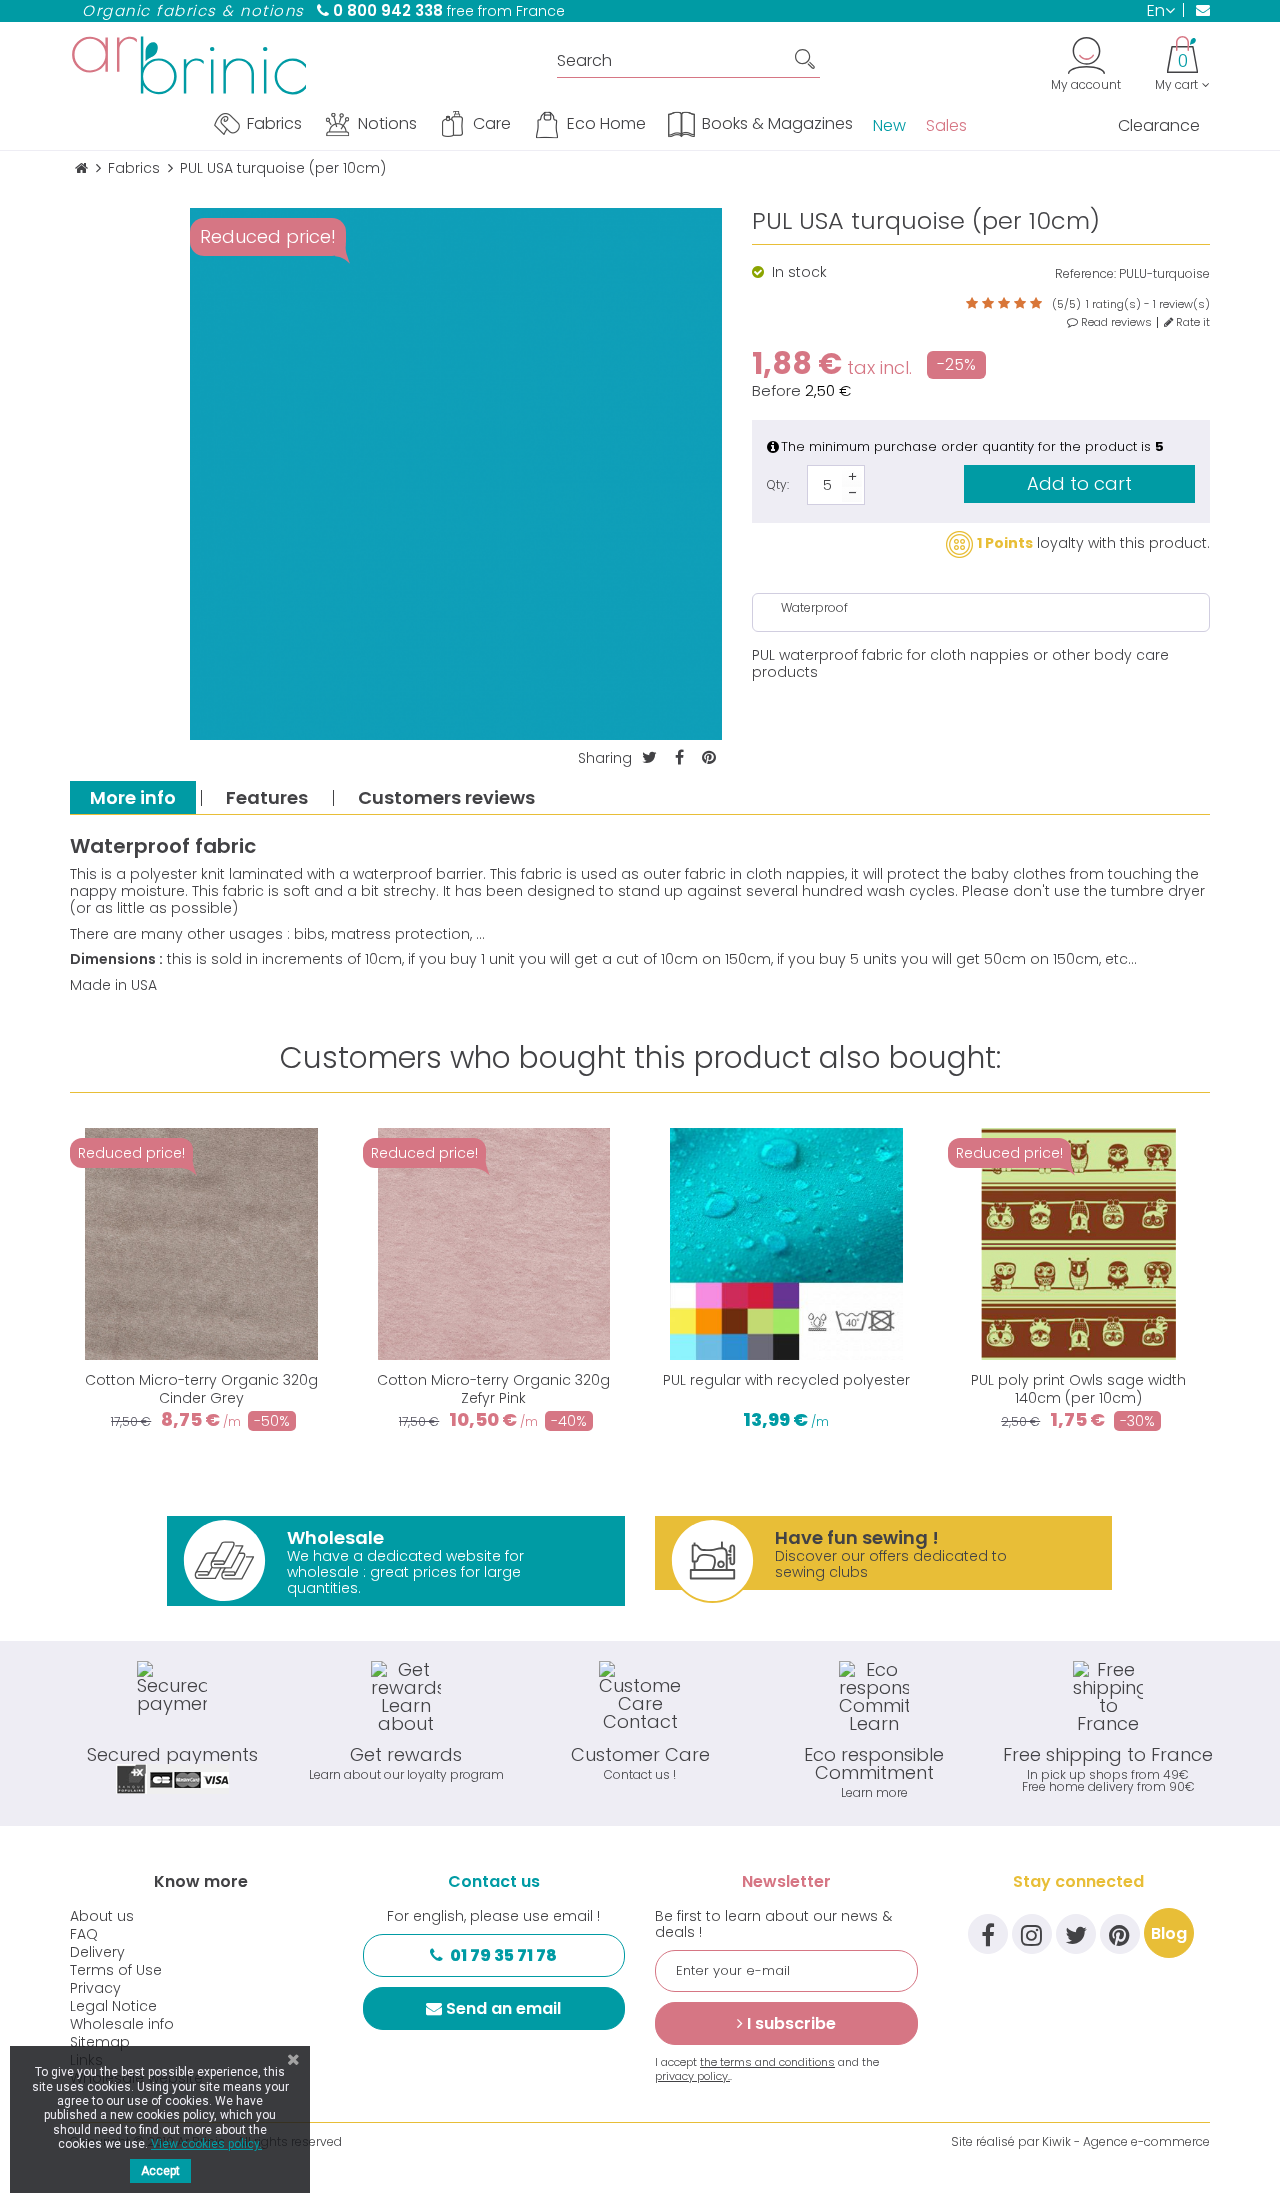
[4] (1020, 304)
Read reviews (1115, 322)
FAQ (84, 1934)
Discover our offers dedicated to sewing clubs (891, 1553)
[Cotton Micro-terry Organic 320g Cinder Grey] (201, 1244)
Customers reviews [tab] (446, 797)
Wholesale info (122, 2024)
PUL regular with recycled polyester (786, 1380)
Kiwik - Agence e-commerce (1126, 2141)
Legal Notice (113, 2006)
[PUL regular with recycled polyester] (786, 1244)
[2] (988, 304)
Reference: (1085, 274)
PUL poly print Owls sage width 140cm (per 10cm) (1078, 1389)
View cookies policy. (206, 2144)
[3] (1004, 304)
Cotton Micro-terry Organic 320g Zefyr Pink (493, 1389)
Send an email (503, 2008)
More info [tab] (133, 797)
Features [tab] (267, 797)
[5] (1036, 304)
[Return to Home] (81, 168)
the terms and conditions (767, 2062)
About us (102, 1916)
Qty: (778, 484)
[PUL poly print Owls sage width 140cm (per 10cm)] (1079, 1244)
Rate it (1191, 322)
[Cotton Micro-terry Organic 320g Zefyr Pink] (494, 1244)
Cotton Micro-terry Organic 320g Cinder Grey (201, 1389)
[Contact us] (1196, 10)
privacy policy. (692, 2076)
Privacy (95, 1988)
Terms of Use (116, 1970)
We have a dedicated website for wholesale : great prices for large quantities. (405, 1561)
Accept (160, 2171)
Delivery (97, 1952)
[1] (972, 304)
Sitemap (100, 2042)
